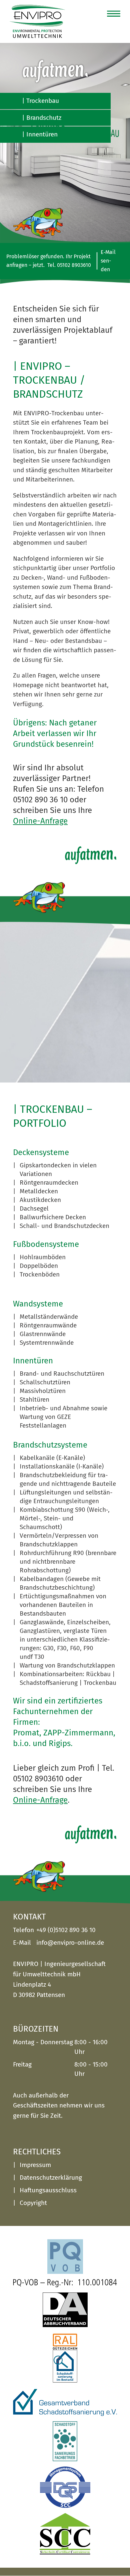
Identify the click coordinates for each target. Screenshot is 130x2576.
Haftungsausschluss (48, 2190)
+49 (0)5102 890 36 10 (66, 1930)
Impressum (35, 2165)
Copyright (33, 2203)
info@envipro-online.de (70, 1943)
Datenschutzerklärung (51, 2178)
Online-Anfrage (40, 821)
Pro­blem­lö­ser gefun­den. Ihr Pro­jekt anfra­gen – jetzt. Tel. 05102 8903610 (49, 261)
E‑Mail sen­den (108, 261)
